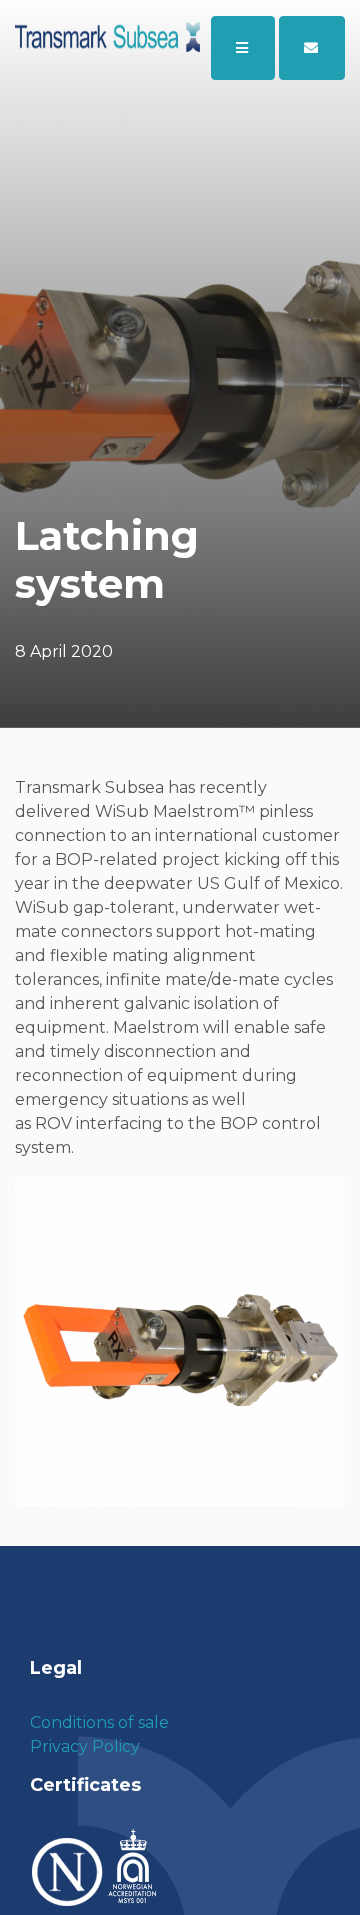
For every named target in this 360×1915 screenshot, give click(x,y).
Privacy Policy (85, 1746)
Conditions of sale (99, 1722)
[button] (312, 48)
